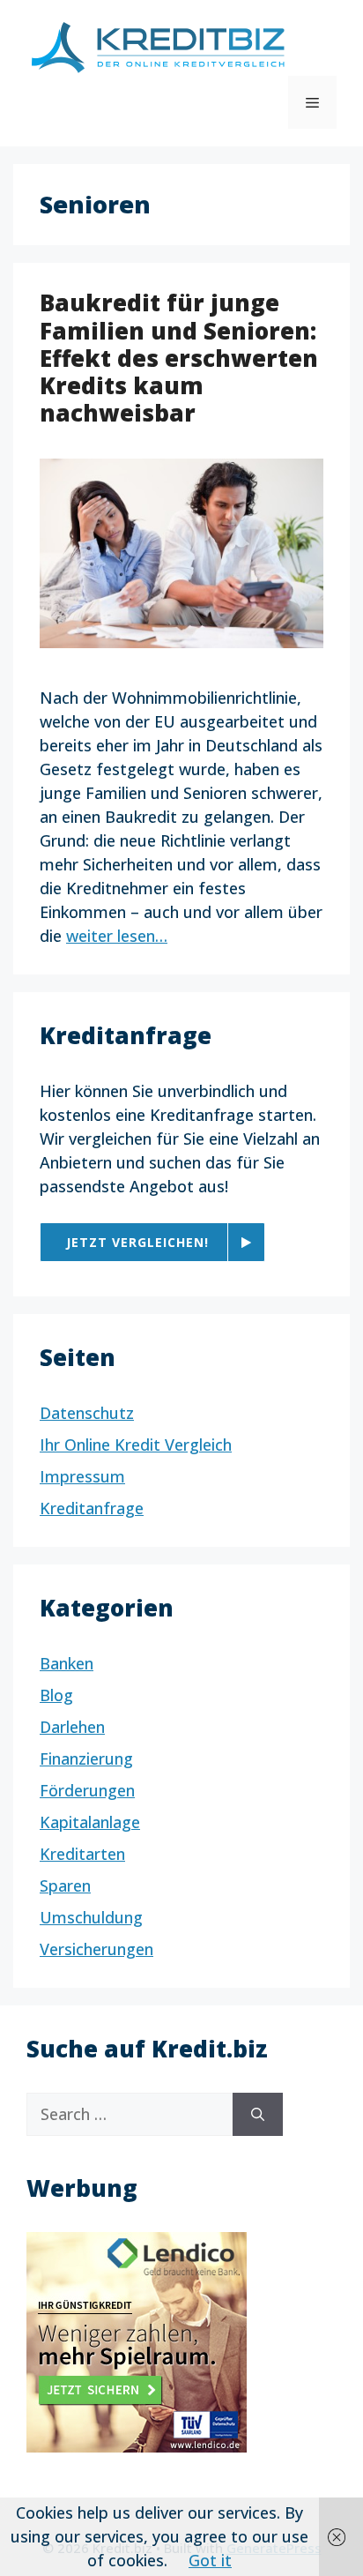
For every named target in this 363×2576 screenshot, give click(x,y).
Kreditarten (82, 1854)
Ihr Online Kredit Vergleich (136, 1445)
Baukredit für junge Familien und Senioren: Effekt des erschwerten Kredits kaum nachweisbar (179, 358)
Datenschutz (87, 1413)
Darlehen (72, 1727)
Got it (210, 2560)
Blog (56, 1695)
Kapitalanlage (90, 1822)
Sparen (65, 1885)
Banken (67, 1663)
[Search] (258, 2114)
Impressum (82, 1476)
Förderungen (87, 1790)
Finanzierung (86, 1758)
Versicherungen (96, 1949)
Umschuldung (91, 1917)
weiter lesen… (117, 936)
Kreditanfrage (92, 1508)
